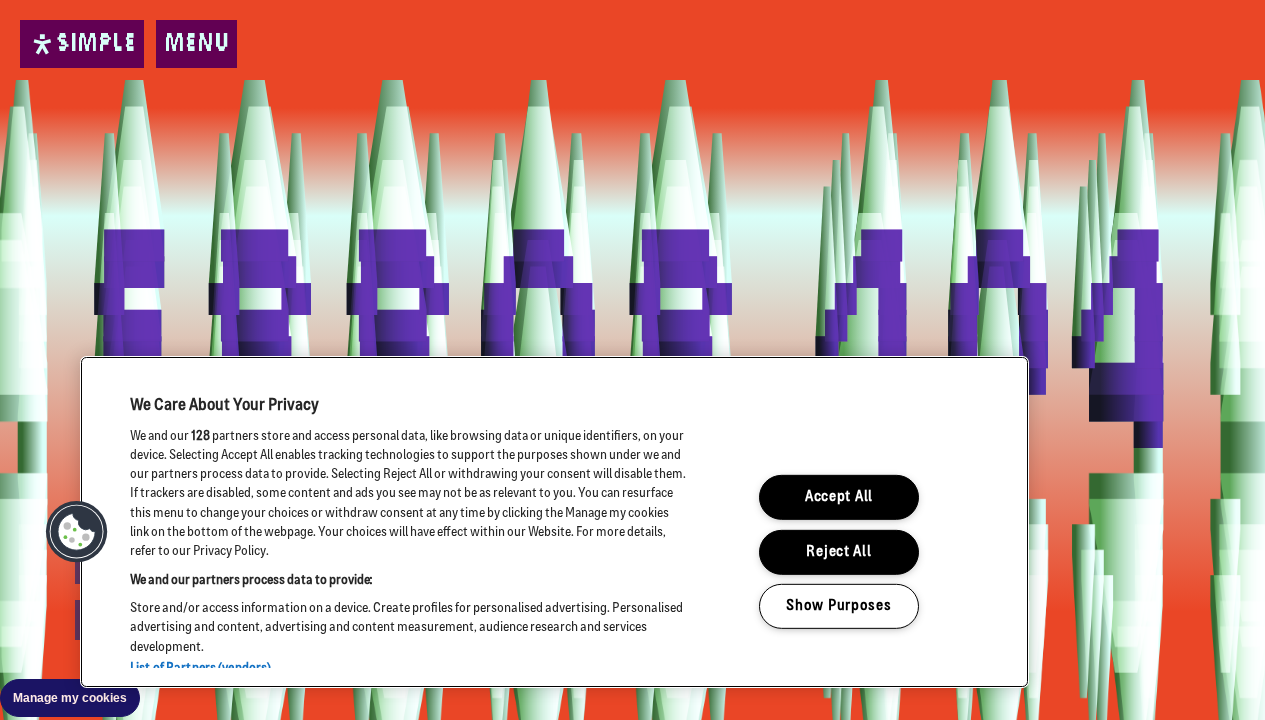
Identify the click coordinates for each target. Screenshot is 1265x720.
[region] (554, 522)
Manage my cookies (70, 698)
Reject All (838, 552)
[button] (77, 532)
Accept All (839, 497)
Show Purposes (838, 606)
